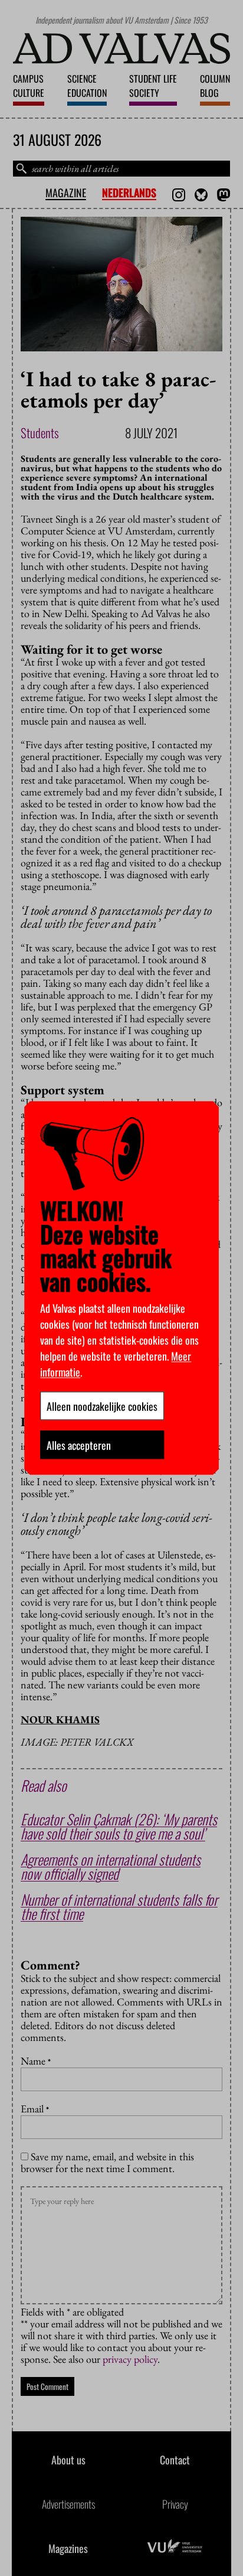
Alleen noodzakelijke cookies (102, 1406)
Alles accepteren (79, 1445)
